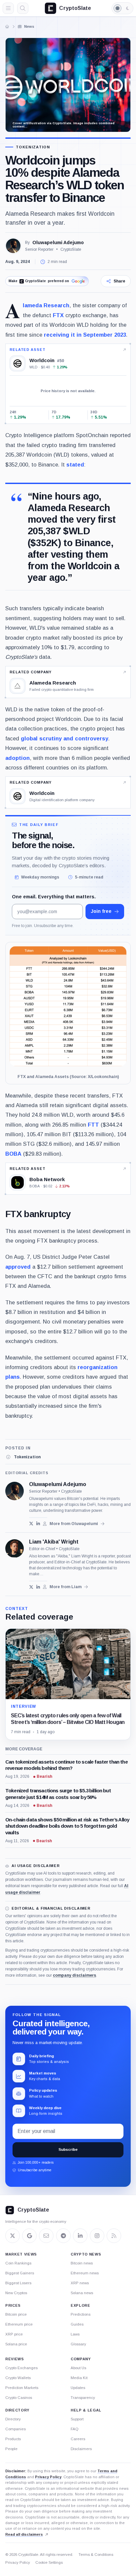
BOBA (13, 1154)
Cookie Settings (49, 2562)
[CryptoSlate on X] (13, 2236)
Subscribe (68, 2149)
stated (75, 465)
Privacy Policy (48, 2477)
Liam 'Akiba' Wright (54, 1542)
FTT (93, 1125)
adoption (17, 758)
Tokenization (33, 147)
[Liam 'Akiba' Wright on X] (31, 1587)
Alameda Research (46, 305)
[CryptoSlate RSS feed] (114, 2236)
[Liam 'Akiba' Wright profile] (15, 1549)
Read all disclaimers (24, 2534)
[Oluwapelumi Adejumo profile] (15, 1491)
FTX (58, 315)
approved (18, 1267)
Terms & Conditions (96, 2555)
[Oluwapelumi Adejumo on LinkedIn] (38, 1524)
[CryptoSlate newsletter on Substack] (46, 2236)
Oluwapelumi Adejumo (58, 243)
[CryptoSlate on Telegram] (63, 2236)
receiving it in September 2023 (85, 335)
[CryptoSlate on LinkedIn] (80, 2236)
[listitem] (23, 1457)
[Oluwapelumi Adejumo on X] (31, 1524)
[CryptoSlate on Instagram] (97, 2236)
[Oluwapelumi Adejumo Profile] (13, 246)
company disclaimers (74, 1975)
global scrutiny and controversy (65, 738)
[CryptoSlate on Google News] (29, 2236)
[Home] (7, 26)
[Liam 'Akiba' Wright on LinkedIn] (38, 1587)
